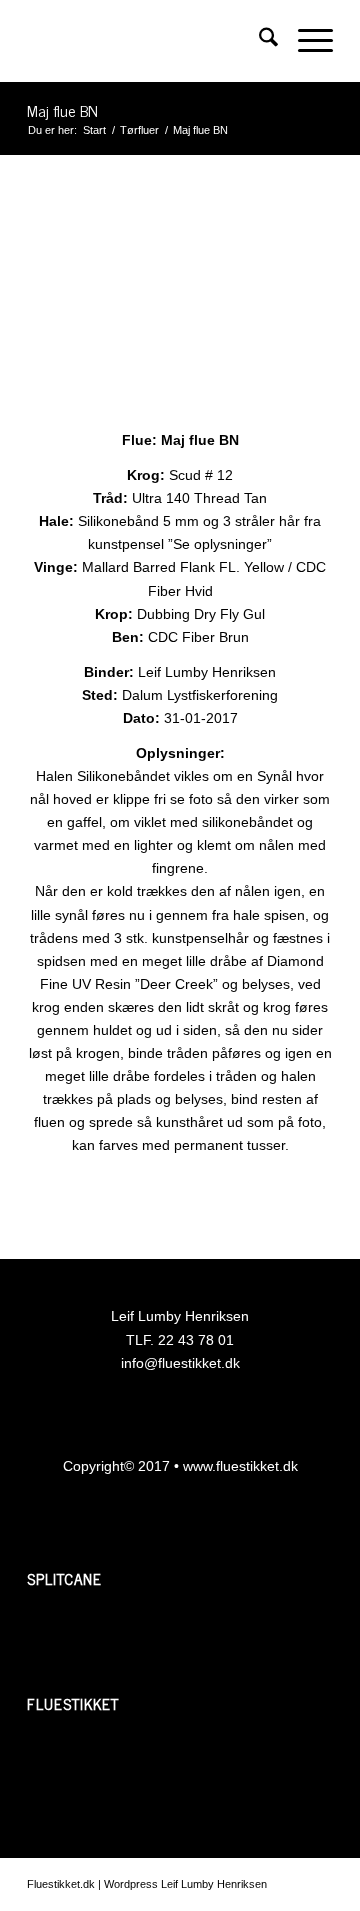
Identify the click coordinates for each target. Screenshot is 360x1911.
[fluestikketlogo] (149, 41)
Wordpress (131, 1884)
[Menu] (305, 41)
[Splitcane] (102, 1641)
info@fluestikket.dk (180, 1363)
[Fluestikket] (102, 1766)
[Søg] (258, 41)
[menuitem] (258, 41)
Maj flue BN (62, 110)
